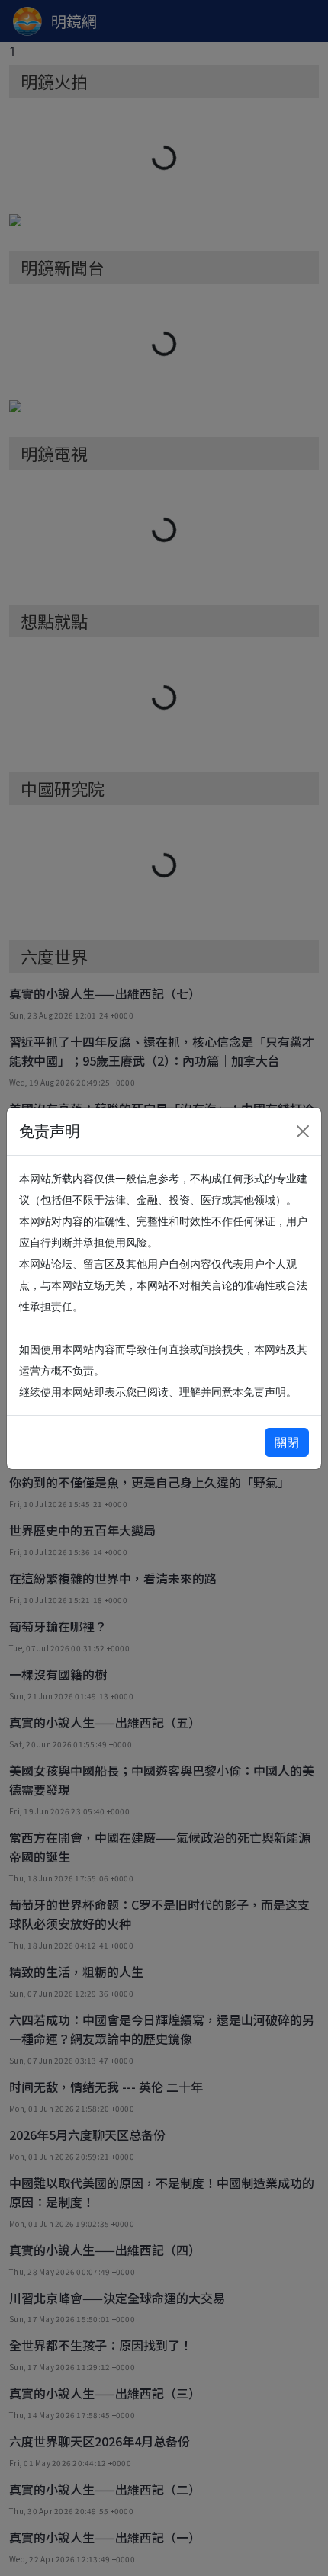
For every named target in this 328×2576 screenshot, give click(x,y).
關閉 (287, 1442)
